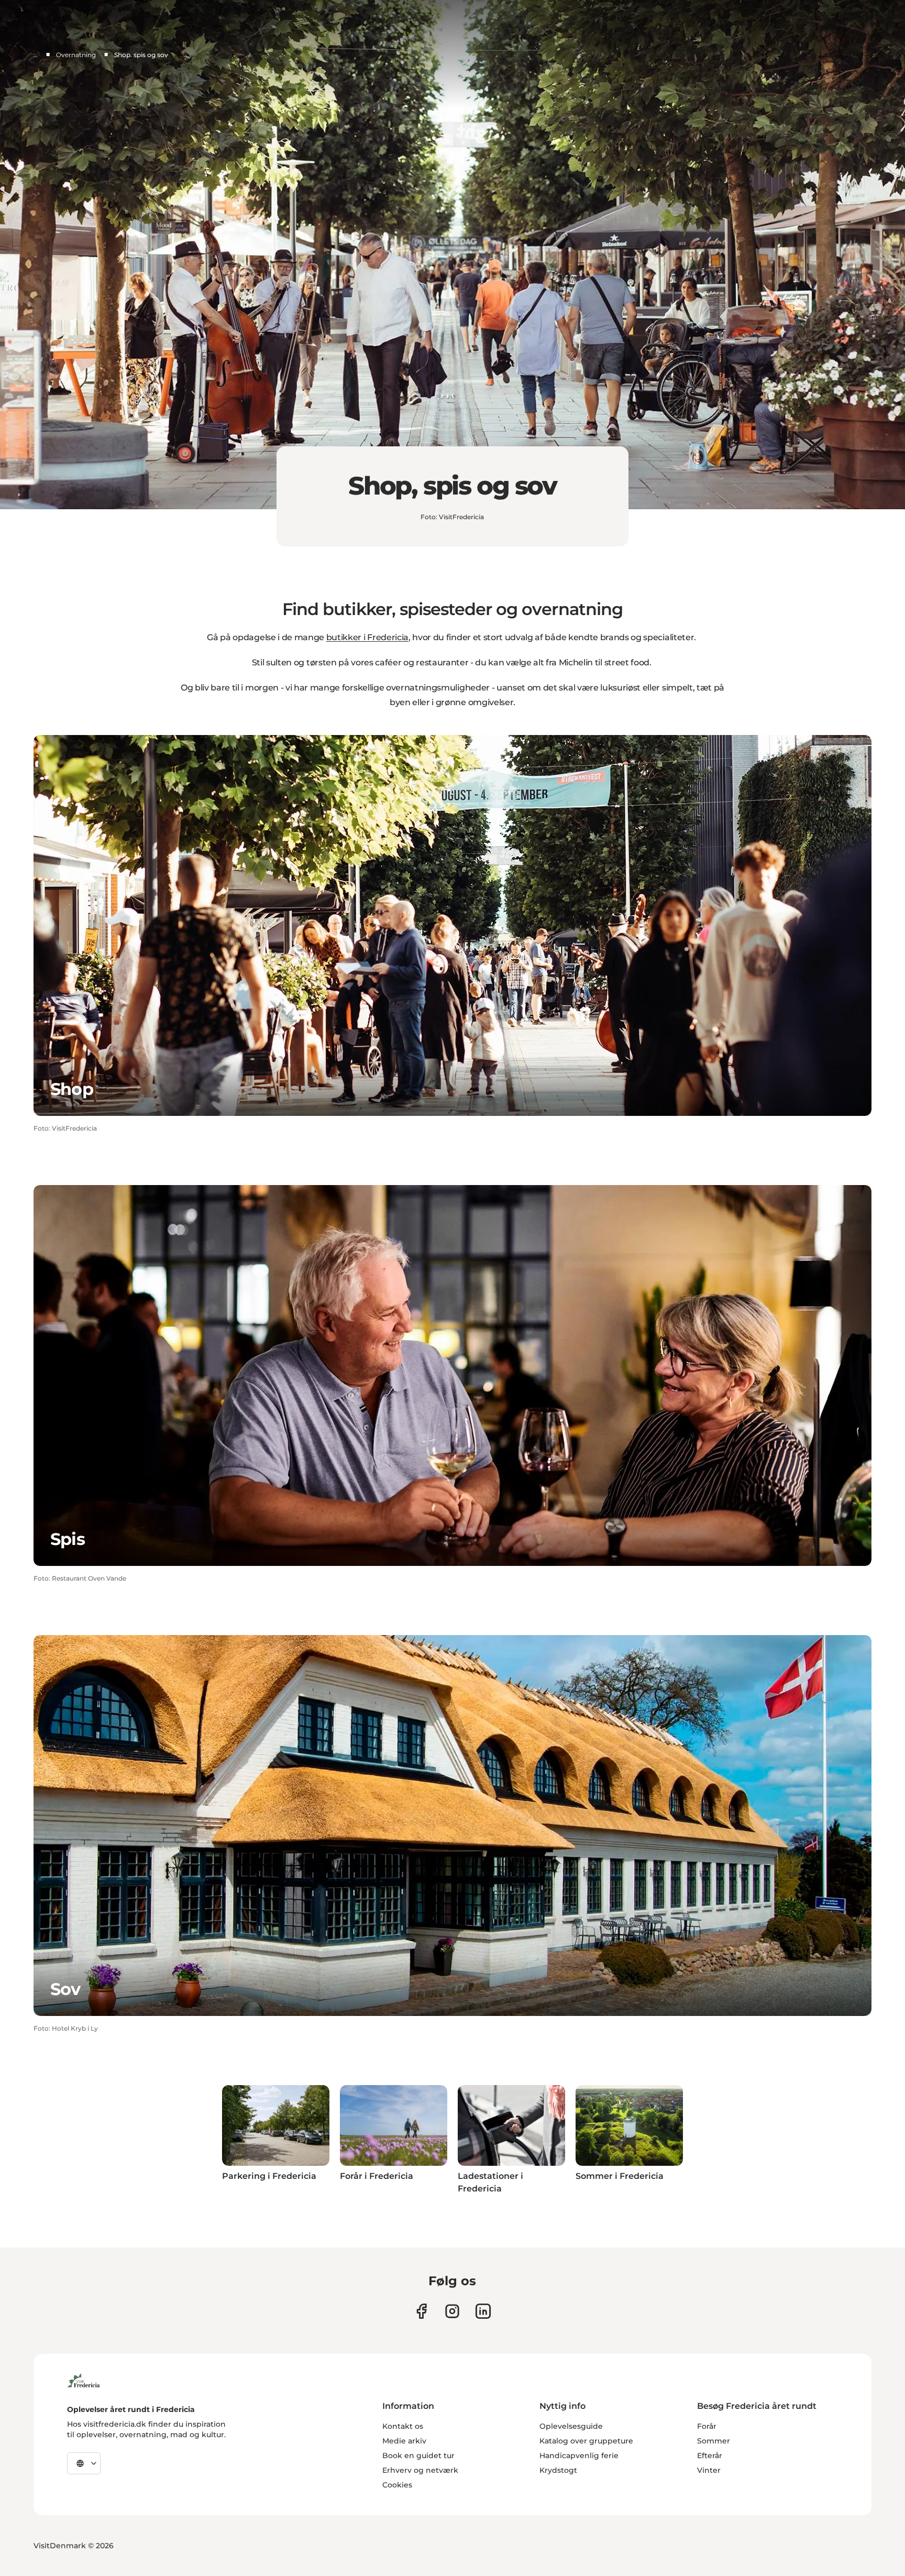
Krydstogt (558, 2470)
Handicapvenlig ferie (579, 2456)
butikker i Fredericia (367, 637)
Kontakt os (403, 2426)
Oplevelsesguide (571, 2426)
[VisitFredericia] (84, 2379)
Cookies (397, 2485)
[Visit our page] (421, 2311)
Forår (707, 2426)
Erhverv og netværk (420, 2470)
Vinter (709, 2470)
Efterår (710, 2456)
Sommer (714, 2441)
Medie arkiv (404, 2441)
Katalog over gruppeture (586, 2441)
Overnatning (76, 55)
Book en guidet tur (418, 2456)
